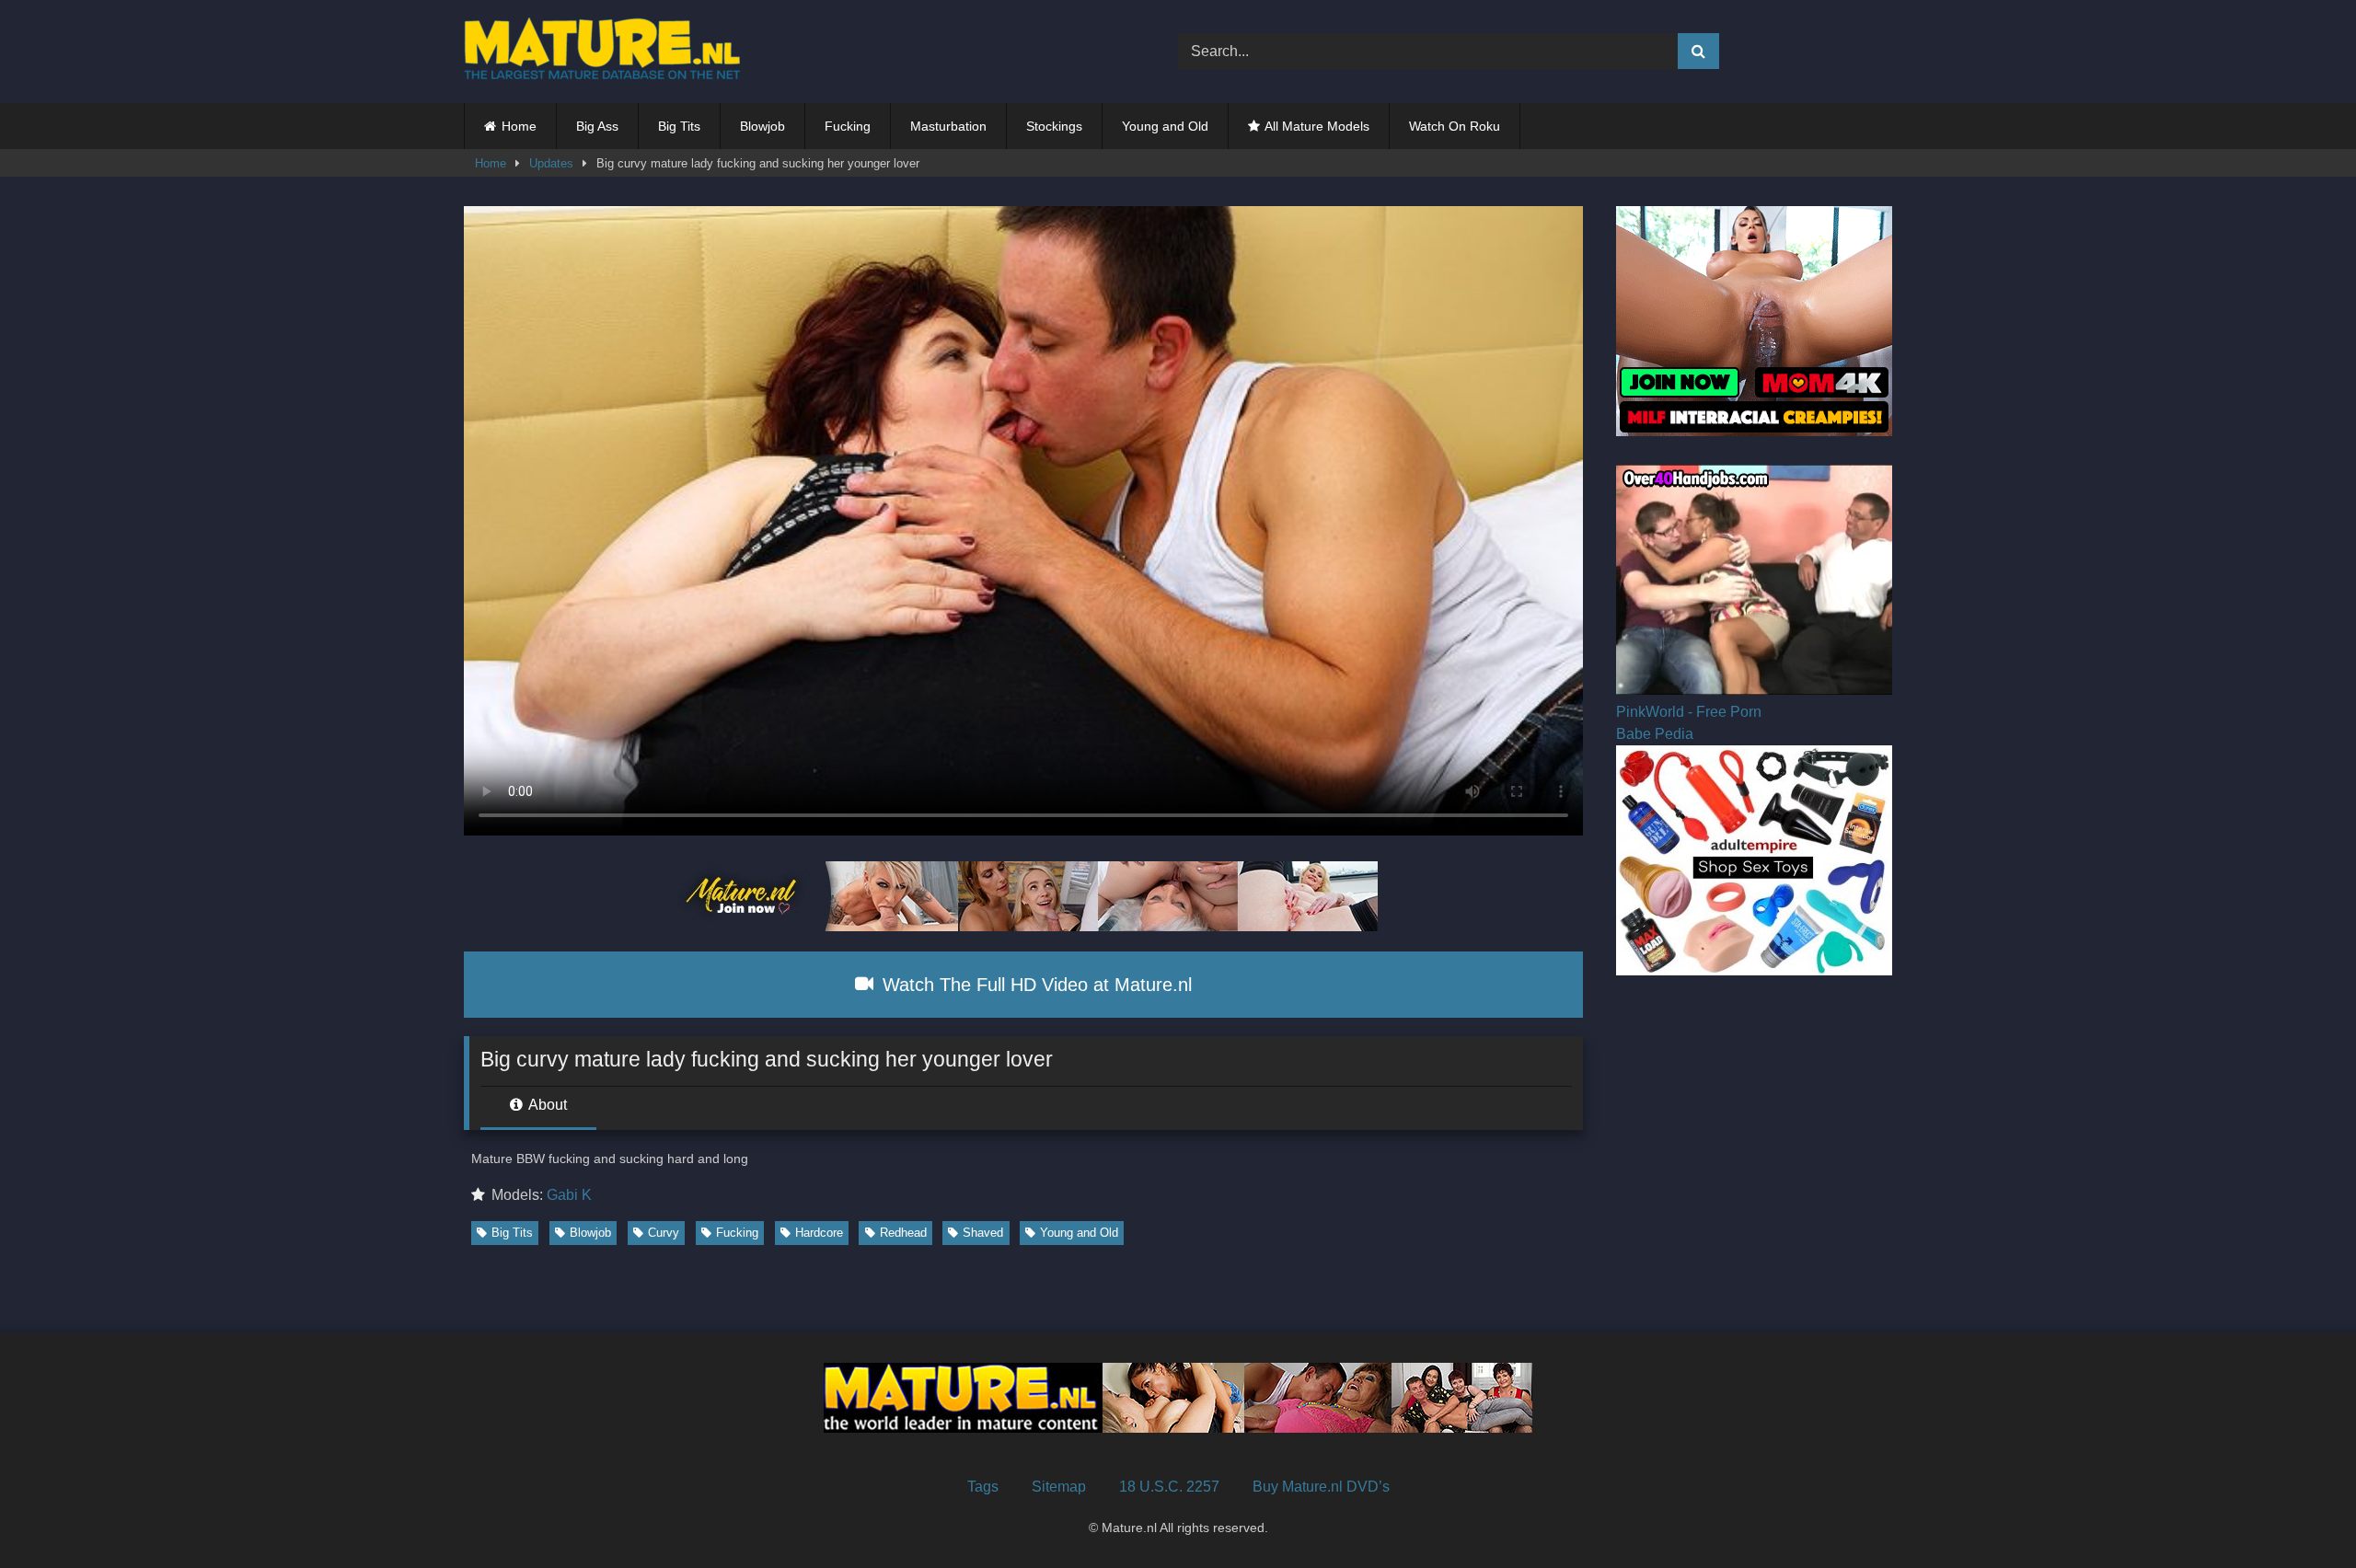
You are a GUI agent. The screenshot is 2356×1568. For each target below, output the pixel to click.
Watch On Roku (1455, 126)
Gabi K (569, 1195)
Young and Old (1165, 126)
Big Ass (597, 126)
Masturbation (948, 126)
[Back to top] (2299, 1513)
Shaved (983, 1233)
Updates (551, 163)
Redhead (903, 1233)
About (546, 1105)
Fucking (848, 126)
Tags (983, 1487)
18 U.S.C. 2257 (1169, 1487)
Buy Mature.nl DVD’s (1321, 1487)
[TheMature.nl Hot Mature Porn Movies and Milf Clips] (602, 52)
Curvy (664, 1233)
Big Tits (679, 126)
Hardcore (819, 1233)
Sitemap (1059, 1487)
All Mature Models (1317, 126)
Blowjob (762, 126)
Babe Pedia (1655, 734)
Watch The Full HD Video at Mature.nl (1034, 985)
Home (519, 126)
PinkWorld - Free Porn (1689, 712)
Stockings (1054, 126)
